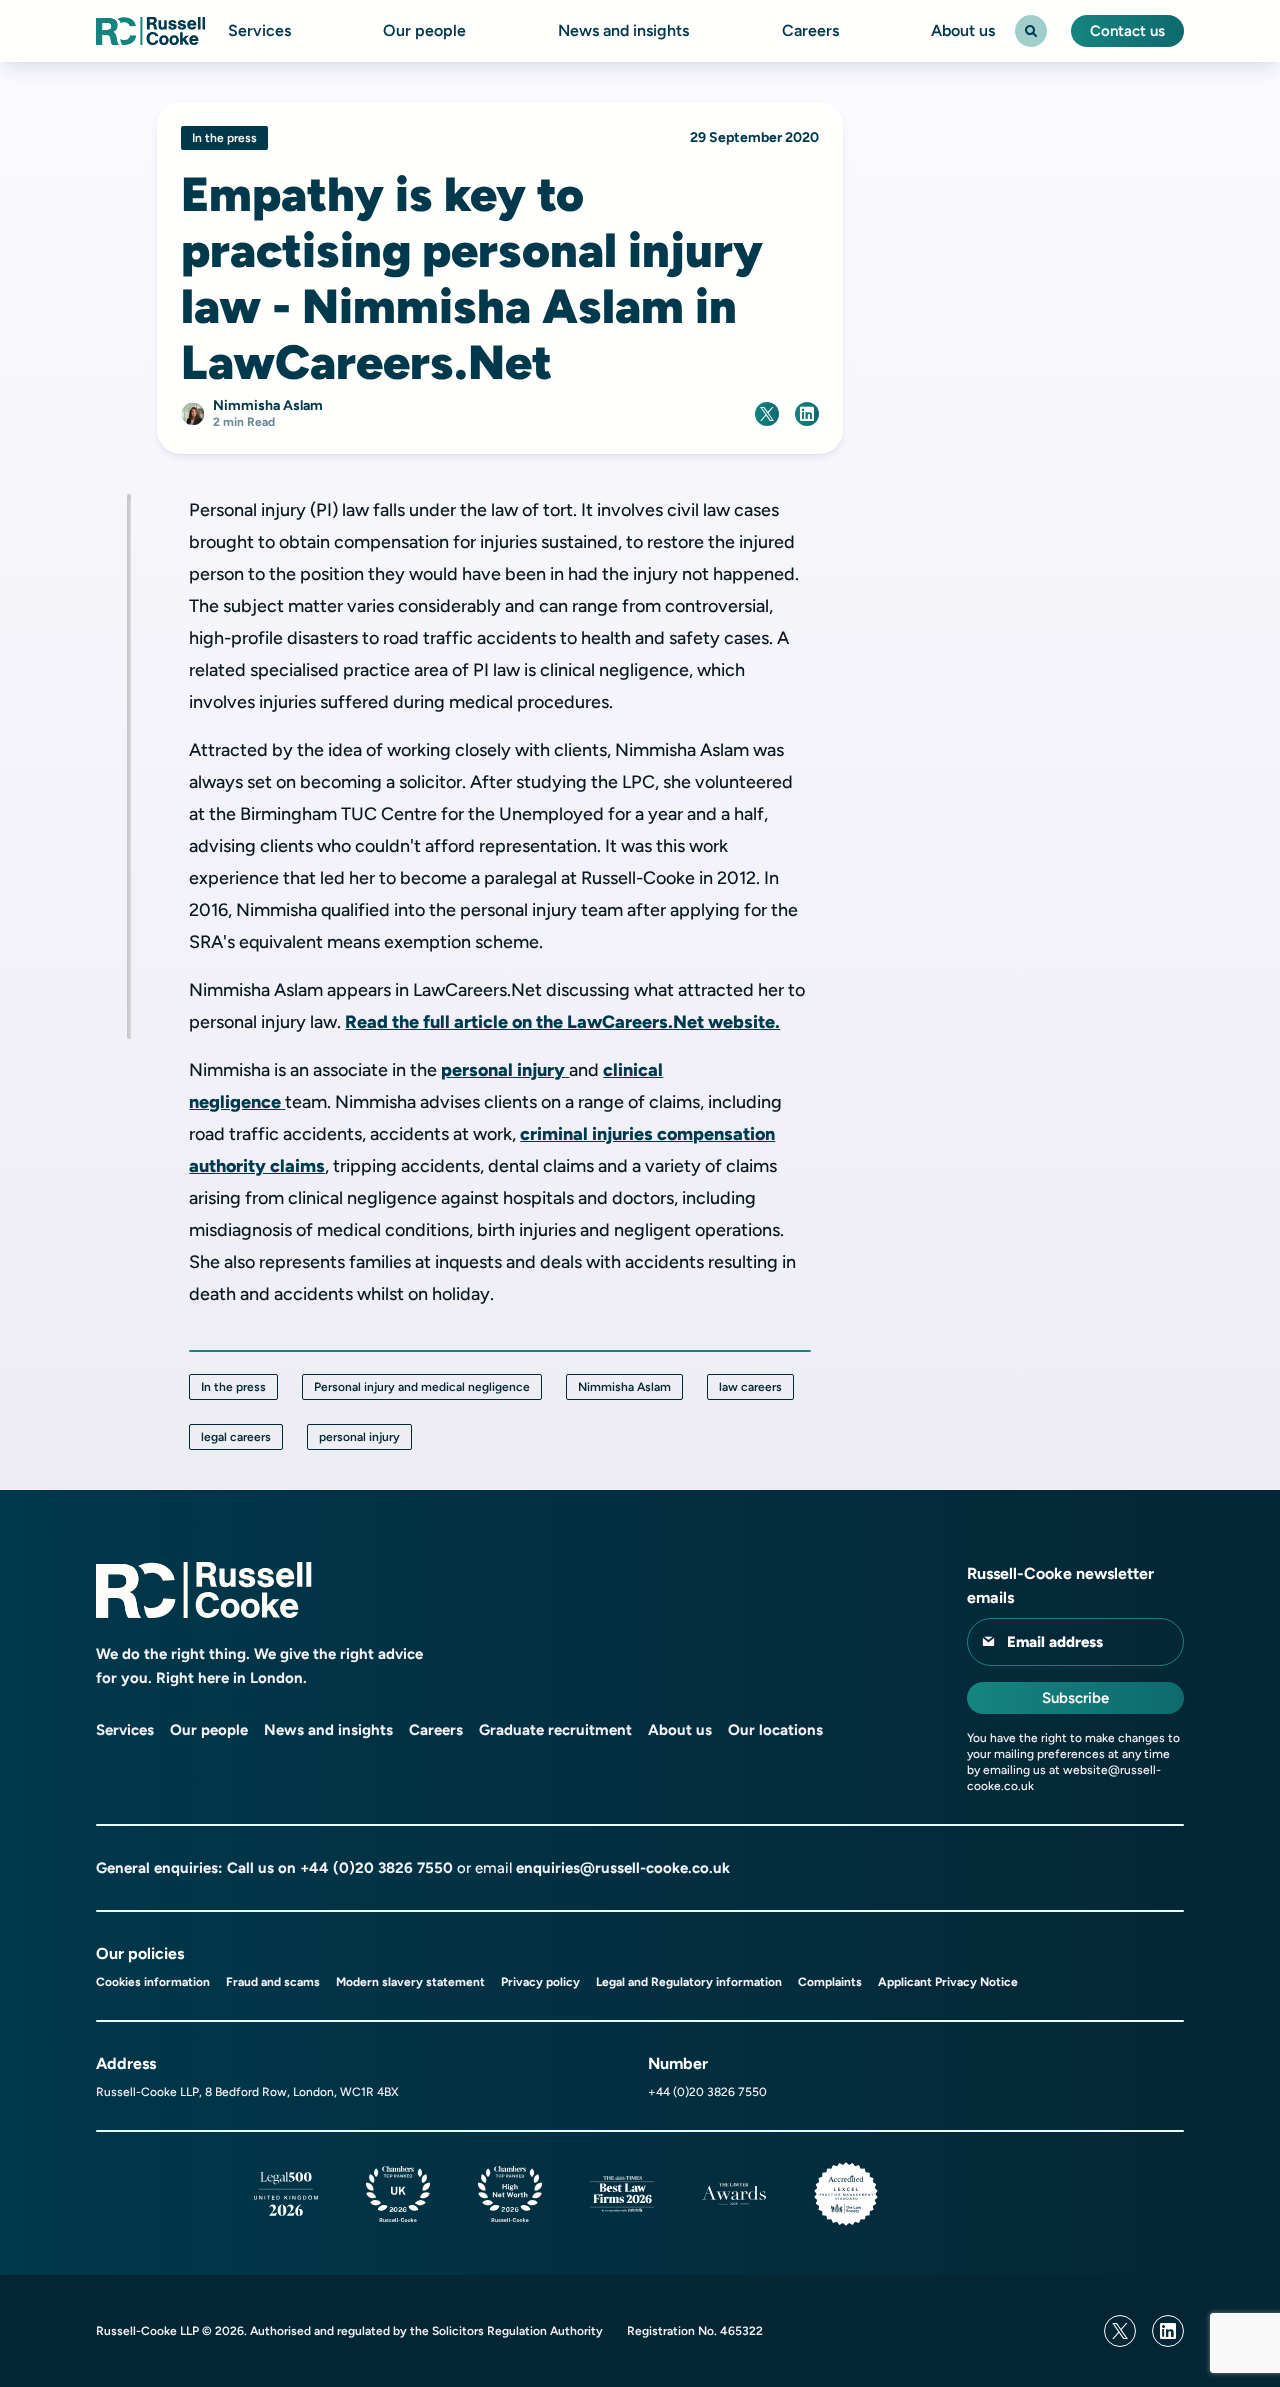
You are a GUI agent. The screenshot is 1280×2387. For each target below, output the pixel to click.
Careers (810, 31)
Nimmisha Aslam (624, 1387)
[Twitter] (1120, 2331)
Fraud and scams (273, 1982)
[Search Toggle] (1031, 31)
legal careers (236, 1437)
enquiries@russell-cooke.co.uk (623, 1868)
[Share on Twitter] (767, 414)
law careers (750, 1387)
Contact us (1127, 31)
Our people (424, 31)
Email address (1055, 1642)
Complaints (830, 1982)
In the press (233, 1387)
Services (259, 31)
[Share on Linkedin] (807, 414)
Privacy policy (540, 1982)
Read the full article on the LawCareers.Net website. (562, 1022)
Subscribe (1075, 1698)
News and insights (623, 31)
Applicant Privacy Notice (948, 1982)
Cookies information (153, 1982)
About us (963, 31)
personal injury (503, 1070)
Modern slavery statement (410, 1982)
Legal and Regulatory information (689, 1982)
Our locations (775, 1730)
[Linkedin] (1168, 2331)
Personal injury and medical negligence (422, 1387)
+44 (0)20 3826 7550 (376, 1868)
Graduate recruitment (555, 1730)
